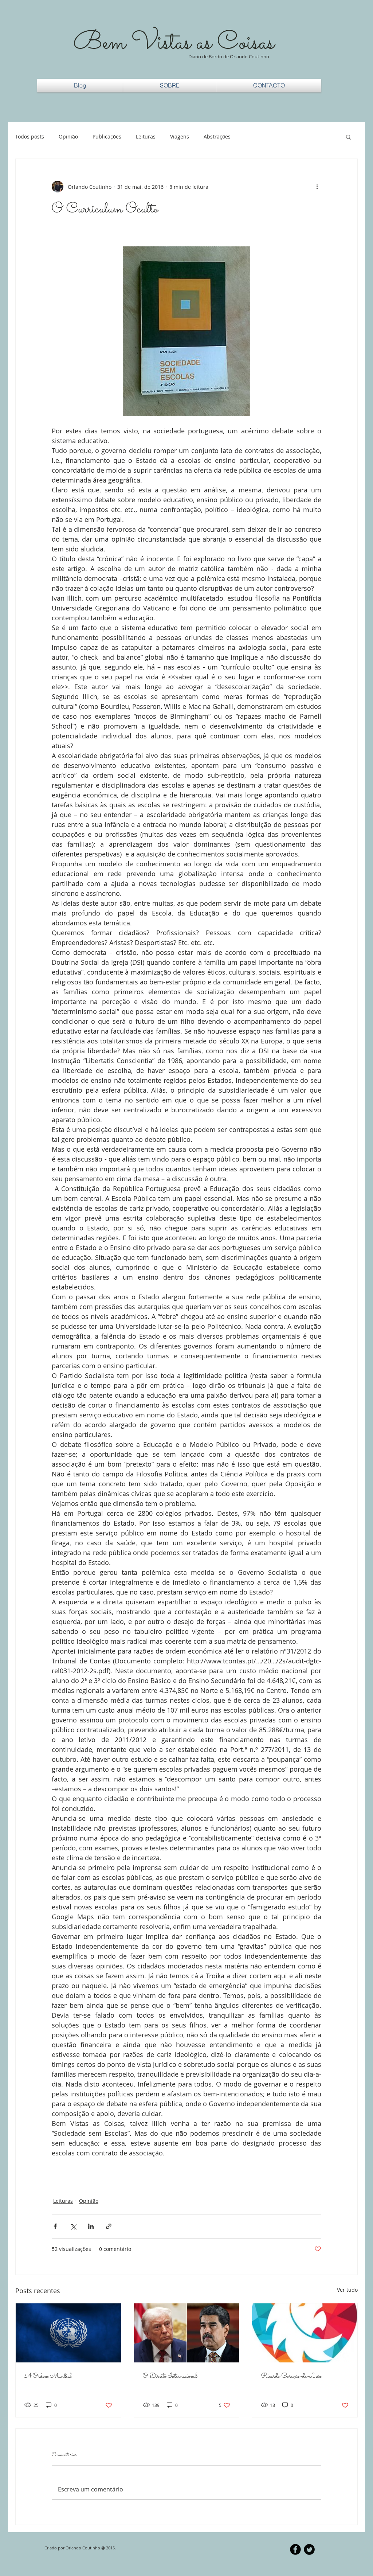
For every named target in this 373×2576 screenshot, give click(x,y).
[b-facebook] (295, 2549)
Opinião (68, 136)
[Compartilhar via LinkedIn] (91, 2226)
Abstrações (217, 136)
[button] (348, 137)
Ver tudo (347, 2290)
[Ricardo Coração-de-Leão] (305, 2333)
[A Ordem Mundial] (68, 2333)
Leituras (146, 136)
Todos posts (30, 136)
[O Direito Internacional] (187, 2333)
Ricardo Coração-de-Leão (291, 2376)
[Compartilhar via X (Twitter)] (73, 2226)
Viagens (180, 136)
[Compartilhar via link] (109, 2226)
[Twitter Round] (309, 2549)
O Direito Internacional (170, 2376)
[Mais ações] (317, 187)
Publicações (107, 136)
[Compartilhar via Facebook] (55, 2226)
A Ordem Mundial (48, 2376)
